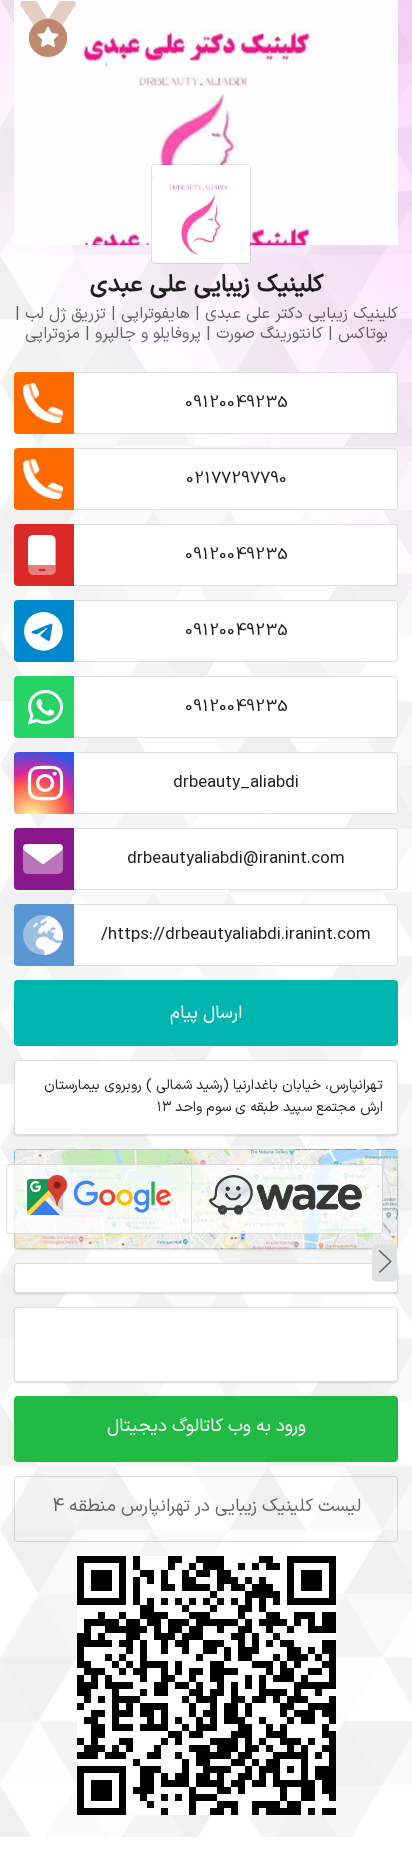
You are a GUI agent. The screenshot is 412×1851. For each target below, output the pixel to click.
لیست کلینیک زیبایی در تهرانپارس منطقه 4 (206, 1506)
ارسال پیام (206, 1013)
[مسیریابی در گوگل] (99, 1199)
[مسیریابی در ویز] (285, 1199)
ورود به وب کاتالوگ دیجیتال (206, 1426)
